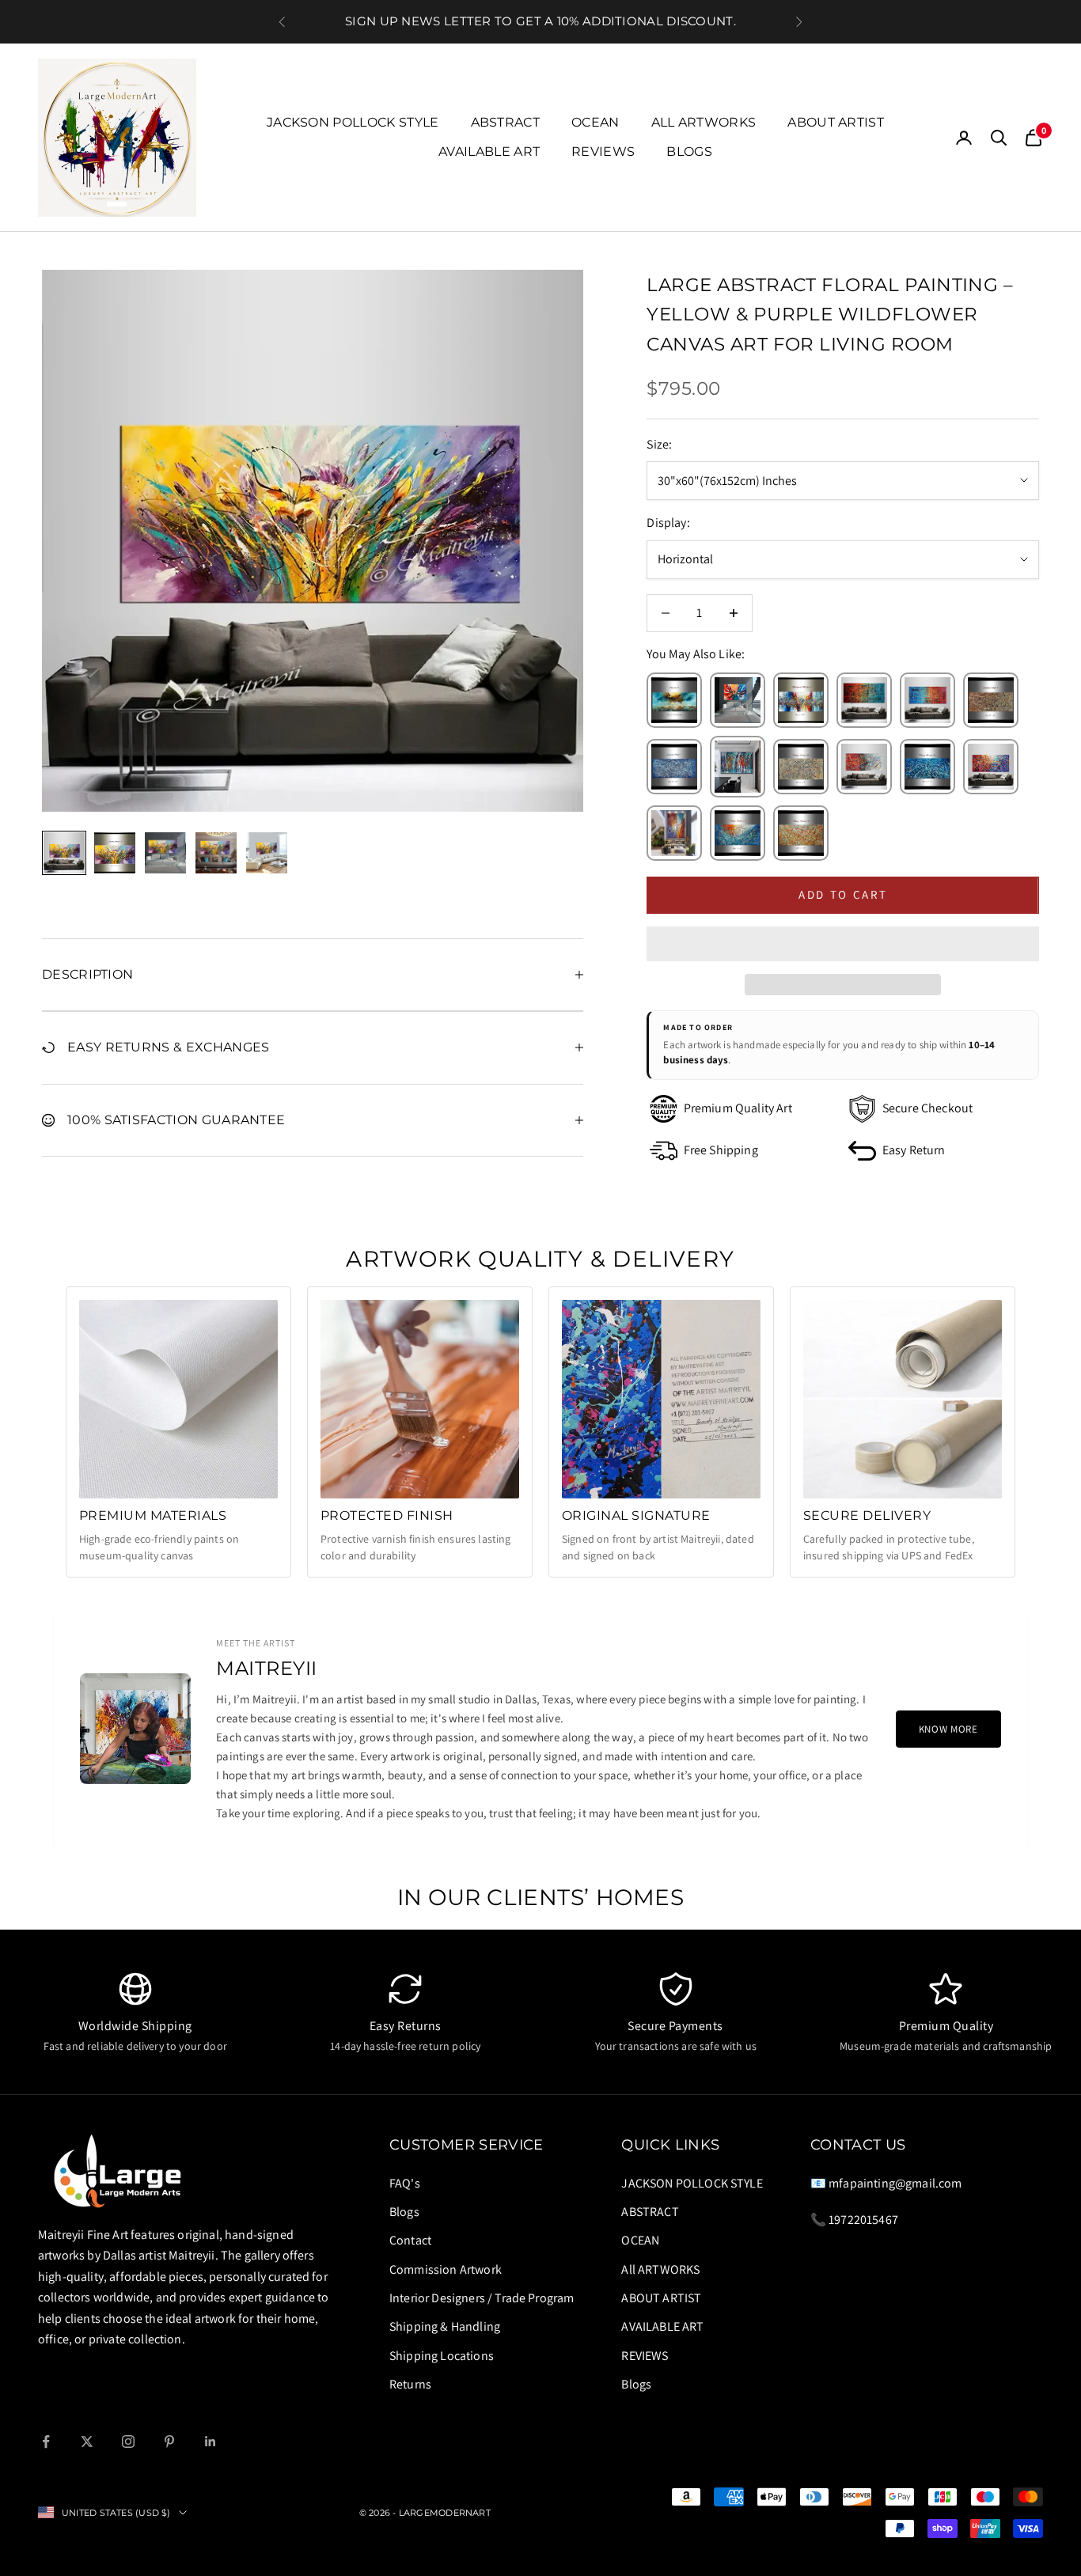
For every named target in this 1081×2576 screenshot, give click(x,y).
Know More (948, 1729)
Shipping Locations (442, 2356)
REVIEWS (603, 152)
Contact (410, 2240)
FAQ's (405, 2183)
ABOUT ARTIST (836, 122)
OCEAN (595, 122)
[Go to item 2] (115, 853)
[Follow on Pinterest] (169, 2442)
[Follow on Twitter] (87, 2442)
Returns (410, 2384)
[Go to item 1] (64, 853)
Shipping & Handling (445, 2326)
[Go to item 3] (165, 853)
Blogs (689, 152)
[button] (843, 944)
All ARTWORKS (704, 122)
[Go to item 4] (216, 853)
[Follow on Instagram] (128, 2442)
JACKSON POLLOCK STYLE (353, 122)
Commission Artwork (446, 2269)
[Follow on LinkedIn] (211, 2442)
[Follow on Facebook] (46, 2442)
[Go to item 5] (267, 853)
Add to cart (843, 894)
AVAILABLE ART (489, 152)
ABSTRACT (506, 122)
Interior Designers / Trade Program (482, 2298)
